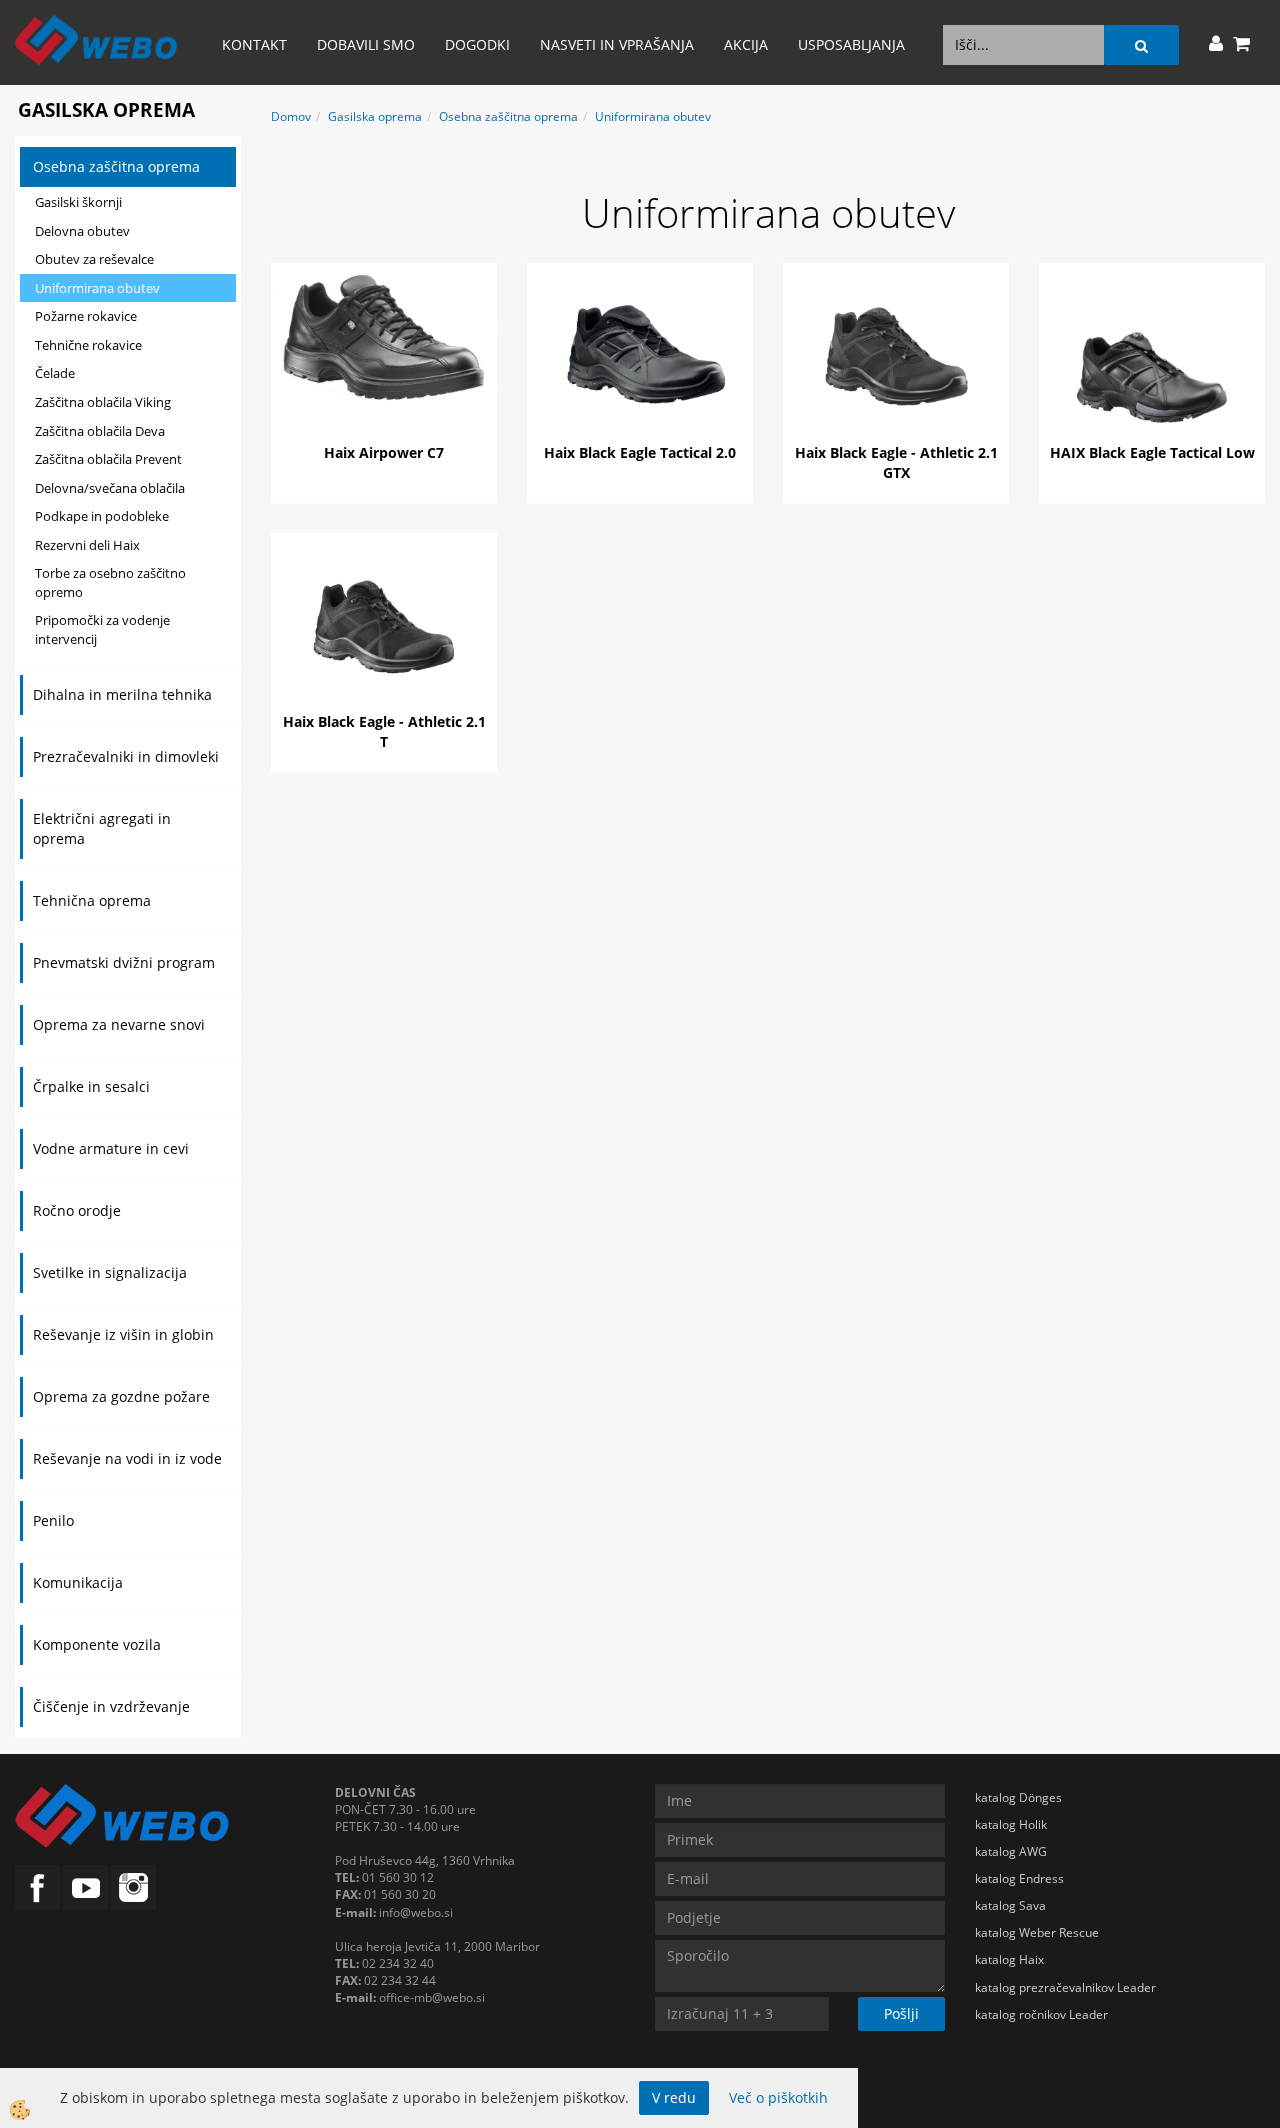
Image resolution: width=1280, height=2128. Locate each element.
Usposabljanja (851, 44)
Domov (291, 116)
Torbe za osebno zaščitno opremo (110, 582)
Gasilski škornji (78, 202)
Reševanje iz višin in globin (123, 1334)
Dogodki (477, 44)
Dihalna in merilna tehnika (122, 694)
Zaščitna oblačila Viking (103, 402)
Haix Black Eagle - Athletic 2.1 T (384, 731)
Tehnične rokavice (88, 345)
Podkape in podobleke (102, 516)
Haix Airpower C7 (384, 452)
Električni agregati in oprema (102, 828)
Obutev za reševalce (94, 259)
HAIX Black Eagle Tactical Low (1152, 452)
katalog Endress (1019, 1878)
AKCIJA (746, 44)
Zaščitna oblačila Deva (100, 431)
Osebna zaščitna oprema (116, 166)
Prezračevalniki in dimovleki (126, 756)
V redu (674, 2097)
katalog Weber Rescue (1037, 1932)
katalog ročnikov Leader (1041, 2014)
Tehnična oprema (92, 900)
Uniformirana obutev (97, 288)
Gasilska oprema (375, 116)
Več (384, 354)
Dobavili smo (366, 44)
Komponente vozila (97, 1644)
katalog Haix (1009, 1959)
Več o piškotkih (778, 2097)
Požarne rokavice (86, 316)
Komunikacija (78, 1582)
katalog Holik (1011, 1824)
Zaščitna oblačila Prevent (108, 459)
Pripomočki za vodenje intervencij (102, 629)
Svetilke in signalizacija (110, 1272)
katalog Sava (1010, 1905)
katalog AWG (1011, 1851)
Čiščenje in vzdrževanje (111, 1706)
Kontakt (254, 44)
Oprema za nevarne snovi (119, 1024)
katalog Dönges (1018, 1797)
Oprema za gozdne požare (121, 1396)
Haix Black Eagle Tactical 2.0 (640, 452)
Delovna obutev (82, 231)
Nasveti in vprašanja (617, 44)
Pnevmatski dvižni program (124, 962)
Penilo (53, 1520)
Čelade (55, 373)
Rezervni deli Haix (87, 545)
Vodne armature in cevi (111, 1148)
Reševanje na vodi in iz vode (127, 1458)
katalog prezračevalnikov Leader (1065, 1987)
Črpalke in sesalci (91, 1086)
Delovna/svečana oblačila (110, 488)
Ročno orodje (77, 1210)
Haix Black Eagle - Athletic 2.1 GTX (896, 462)
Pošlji (901, 2013)
